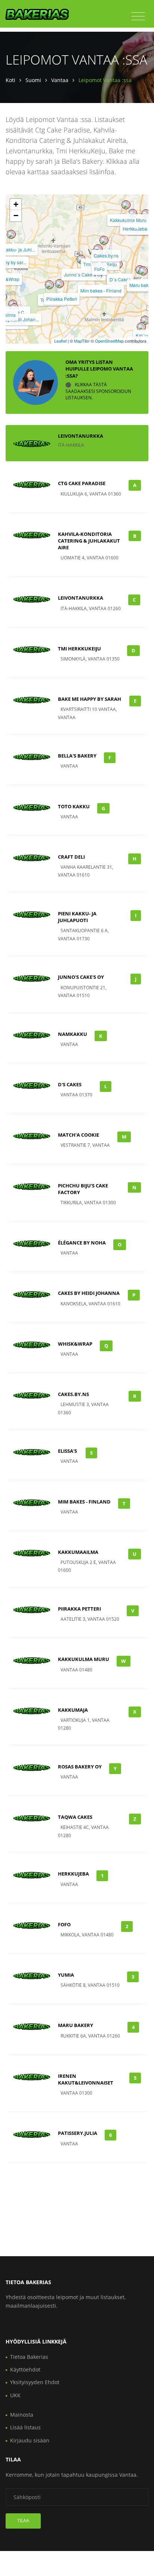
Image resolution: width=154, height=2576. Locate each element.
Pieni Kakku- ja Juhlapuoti (77, 917)
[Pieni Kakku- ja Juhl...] (11, 234)
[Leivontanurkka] (143, 271)
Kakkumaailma (78, 1552)
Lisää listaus (25, 2427)
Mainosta (22, 2415)
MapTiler (82, 341)
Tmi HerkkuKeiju (79, 649)
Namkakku (73, 1034)
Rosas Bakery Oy (80, 1767)
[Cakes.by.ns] (104, 240)
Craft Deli (71, 857)
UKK (15, 2395)
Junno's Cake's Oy (81, 977)
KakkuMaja (73, 1710)
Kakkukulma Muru (128, 220)
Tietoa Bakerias (29, 2357)
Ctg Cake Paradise (82, 483)
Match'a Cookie (78, 1135)
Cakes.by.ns (106, 255)
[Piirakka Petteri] (59, 284)
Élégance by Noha (82, 1243)
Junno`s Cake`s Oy (83, 274)
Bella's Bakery (77, 756)
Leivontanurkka (81, 436)
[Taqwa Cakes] (141, 327)
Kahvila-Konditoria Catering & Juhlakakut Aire (89, 541)
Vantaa (60, 80)
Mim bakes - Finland (101, 291)
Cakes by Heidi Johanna (89, 1293)
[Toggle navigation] (138, 16)
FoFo (99, 269)
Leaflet (60, 341)
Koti (10, 80)
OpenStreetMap (109, 341)
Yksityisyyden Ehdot (35, 2382)
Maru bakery (76, 2025)
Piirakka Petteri (62, 299)
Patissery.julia (78, 2133)
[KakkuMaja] (145, 320)
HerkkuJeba (135, 229)
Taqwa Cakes (75, 1817)
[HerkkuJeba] (133, 213)
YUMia (66, 1975)
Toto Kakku (74, 806)
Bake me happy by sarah (90, 699)
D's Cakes (70, 1084)
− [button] (16, 216)
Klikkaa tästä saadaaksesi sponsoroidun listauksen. (98, 391)
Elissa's (67, 1451)
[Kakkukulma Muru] (126, 205)
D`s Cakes (120, 279)
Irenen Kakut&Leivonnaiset (86, 2079)
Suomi (33, 80)
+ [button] (16, 204)
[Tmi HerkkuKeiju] (98, 249)
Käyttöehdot (25, 2369)
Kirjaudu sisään (30, 2440)
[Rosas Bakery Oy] (146, 214)
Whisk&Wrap (75, 1344)
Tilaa (23, 2521)
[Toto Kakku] (49, 285)
